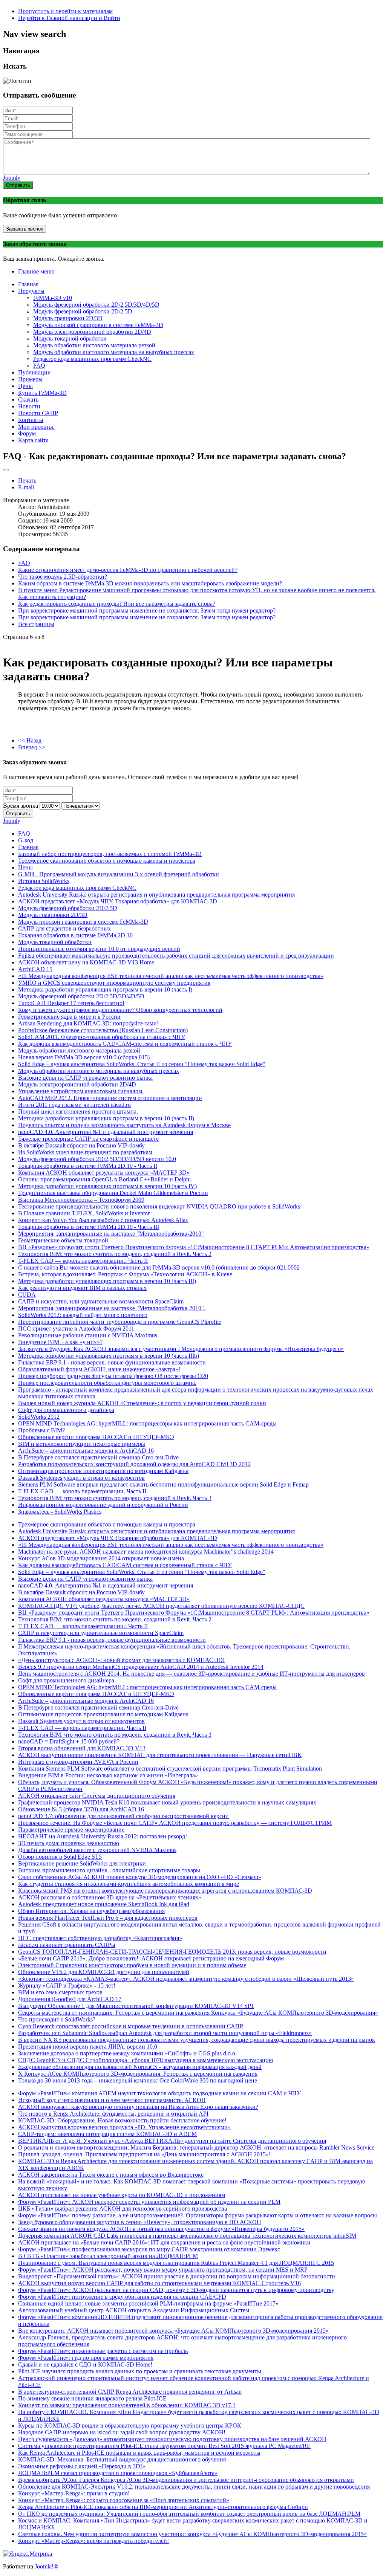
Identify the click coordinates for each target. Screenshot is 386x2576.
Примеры (30, 379)
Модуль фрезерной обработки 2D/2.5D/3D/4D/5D (96, 305)
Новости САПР (38, 413)
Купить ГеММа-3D (42, 393)
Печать (27, 481)
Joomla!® (46, 2566)
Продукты (31, 291)
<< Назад (30, 740)
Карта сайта (33, 440)
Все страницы (36, 624)
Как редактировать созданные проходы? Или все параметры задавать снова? (117, 604)
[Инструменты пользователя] (6, 470)
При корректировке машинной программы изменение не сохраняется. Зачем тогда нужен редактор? (147, 610)
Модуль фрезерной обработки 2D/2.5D (83, 311)
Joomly (12, 178)
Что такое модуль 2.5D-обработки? (63, 577)
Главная (28, 284)
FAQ (39, 366)
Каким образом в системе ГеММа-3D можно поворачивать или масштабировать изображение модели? (150, 583)
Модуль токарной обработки (70, 338)
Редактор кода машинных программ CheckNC (92, 359)
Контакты (31, 420)
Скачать (28, 400)
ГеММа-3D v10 (53, 298)
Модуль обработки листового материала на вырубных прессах (114, 352)
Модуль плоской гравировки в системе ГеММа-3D (98, 325)
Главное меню (36, 271)
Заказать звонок (25, 229)
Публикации (34, 372)
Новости (29, 406)
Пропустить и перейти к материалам (65, 11)
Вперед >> (32, 747)
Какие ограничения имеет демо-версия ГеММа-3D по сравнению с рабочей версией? (128, 570)
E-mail (26, 487)
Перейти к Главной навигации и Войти (69, 18)
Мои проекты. (36, 427)
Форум (27, 433)
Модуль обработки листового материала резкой (94, 345)
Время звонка (21, 806)
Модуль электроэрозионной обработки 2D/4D (92, 332)
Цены (25, 386)
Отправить (18, 185)
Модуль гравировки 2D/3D (68, 318)
